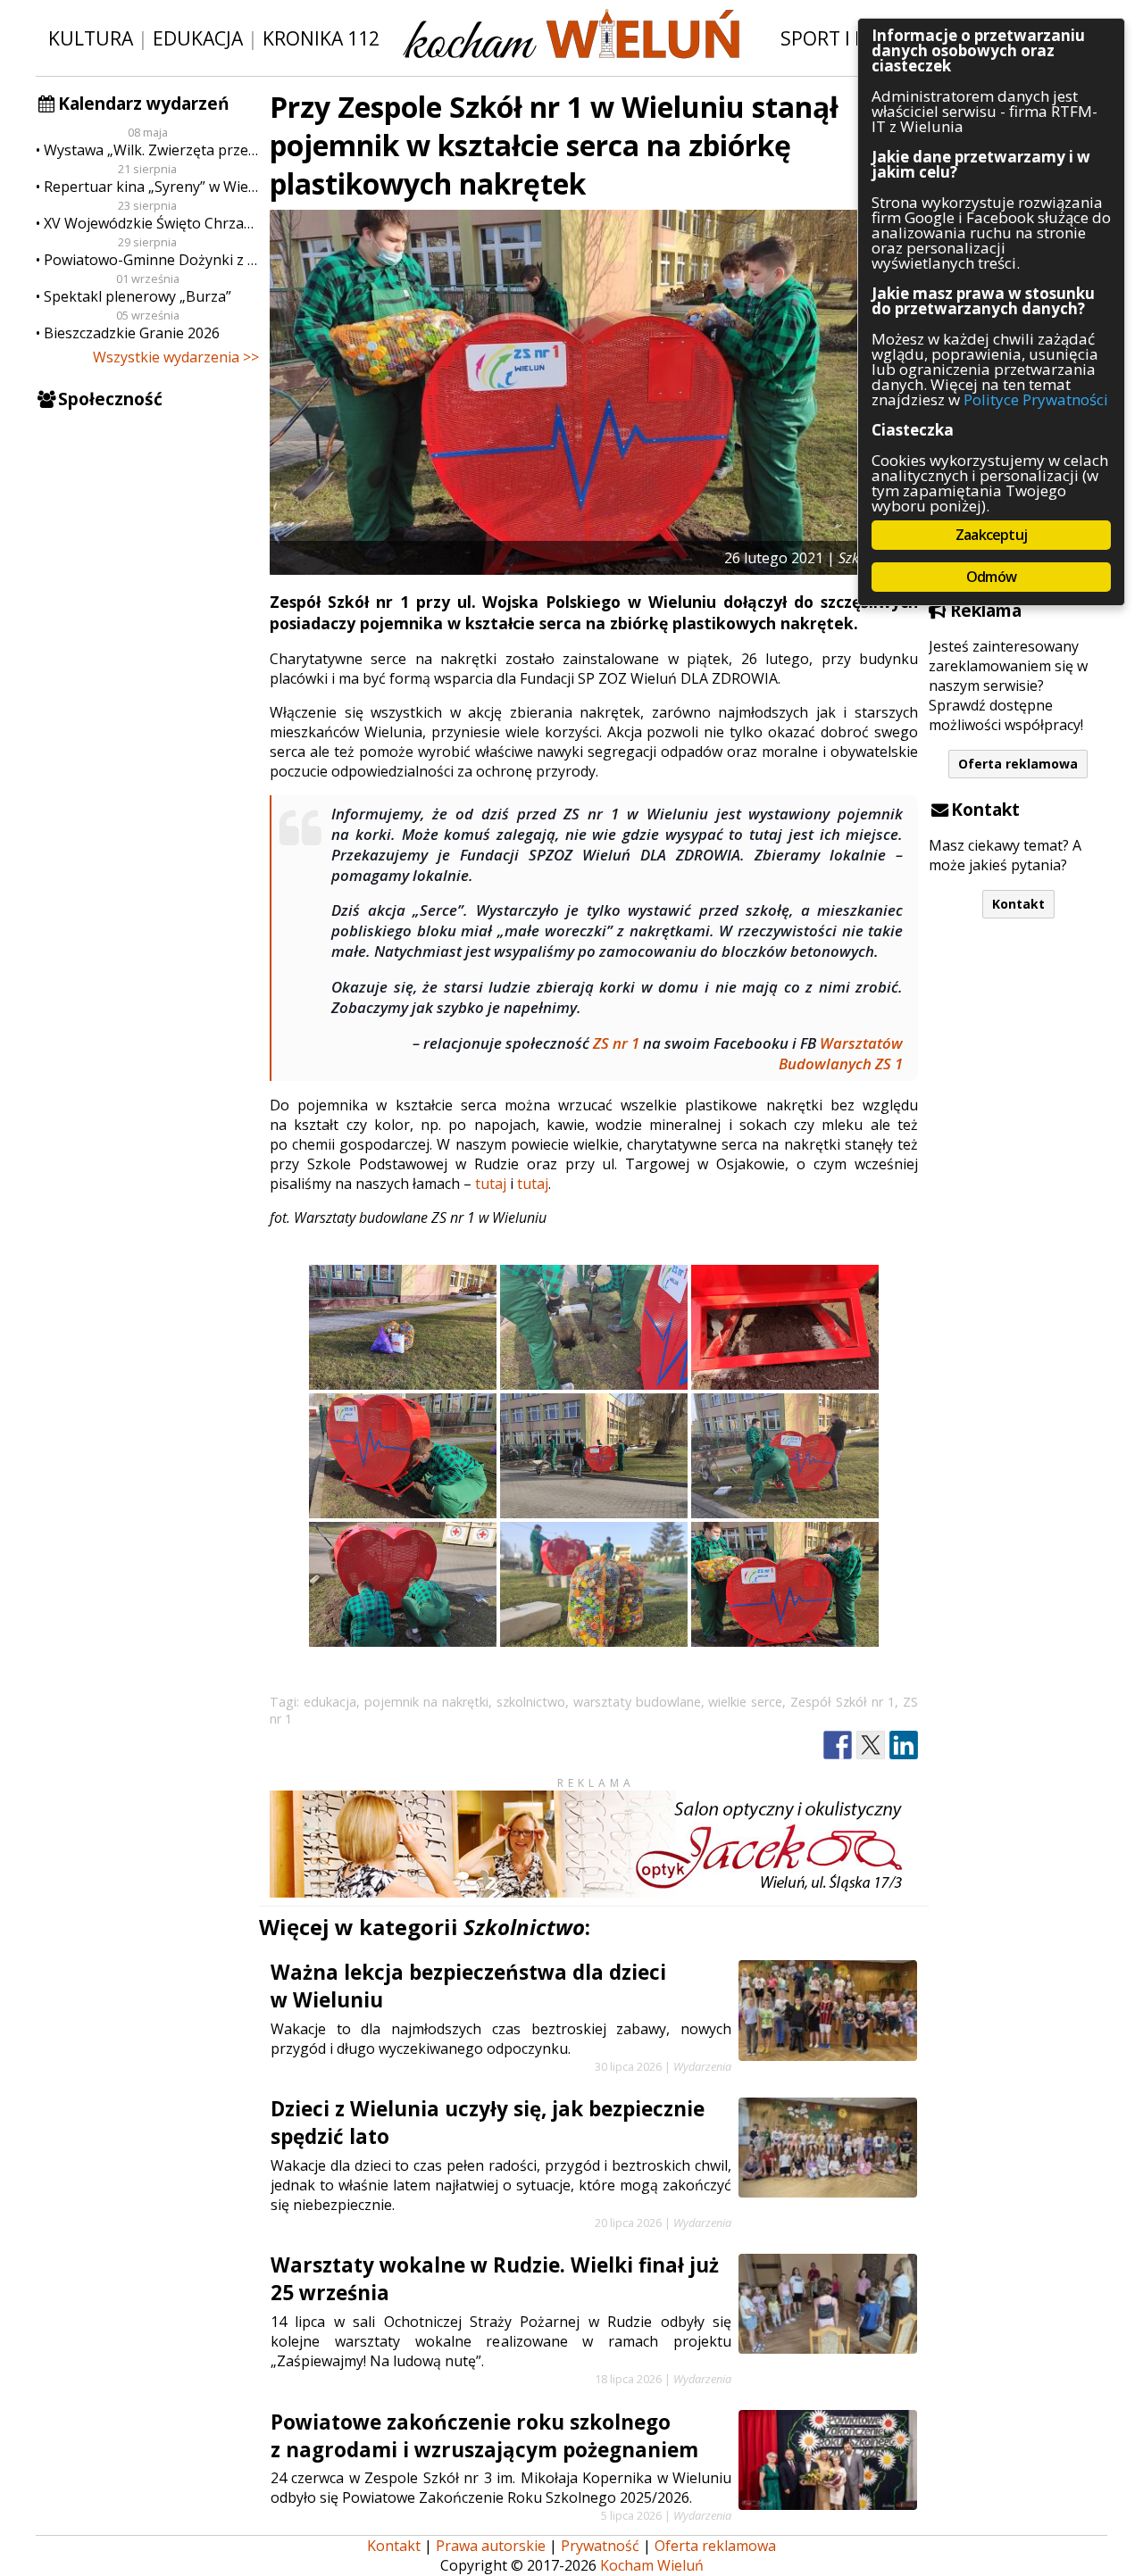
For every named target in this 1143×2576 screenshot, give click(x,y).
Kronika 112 (321, 38)
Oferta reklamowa (1018, 764)
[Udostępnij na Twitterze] (871, 1745)
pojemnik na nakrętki (426, 1702)
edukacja (330, 1702)
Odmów (991, 577)
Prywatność (600, 2546)
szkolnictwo (531, 1702)
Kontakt (1018, 904)
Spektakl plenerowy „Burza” (138, 296)
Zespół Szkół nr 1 (843, 1702)
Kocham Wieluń (652, 2565)
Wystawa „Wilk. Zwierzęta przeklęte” (151, 150)
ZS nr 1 (616, 1043)
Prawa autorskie (491, 2546)
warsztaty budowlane (637, 1702)
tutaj (491, 1184)
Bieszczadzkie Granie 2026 (132, 333)
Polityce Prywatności (1036, 399)
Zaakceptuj (991, 535)
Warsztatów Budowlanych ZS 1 (841, 1053)
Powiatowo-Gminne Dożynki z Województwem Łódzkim (151, 260)
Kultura (91, 38)
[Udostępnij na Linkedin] (904, 1745)
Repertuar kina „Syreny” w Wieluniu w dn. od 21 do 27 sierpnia (151, 187)
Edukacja (198, 38)
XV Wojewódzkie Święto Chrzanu (151, 223)
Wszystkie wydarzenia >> (176, 357)
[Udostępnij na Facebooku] (838, 1745)
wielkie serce (745, 1702)
